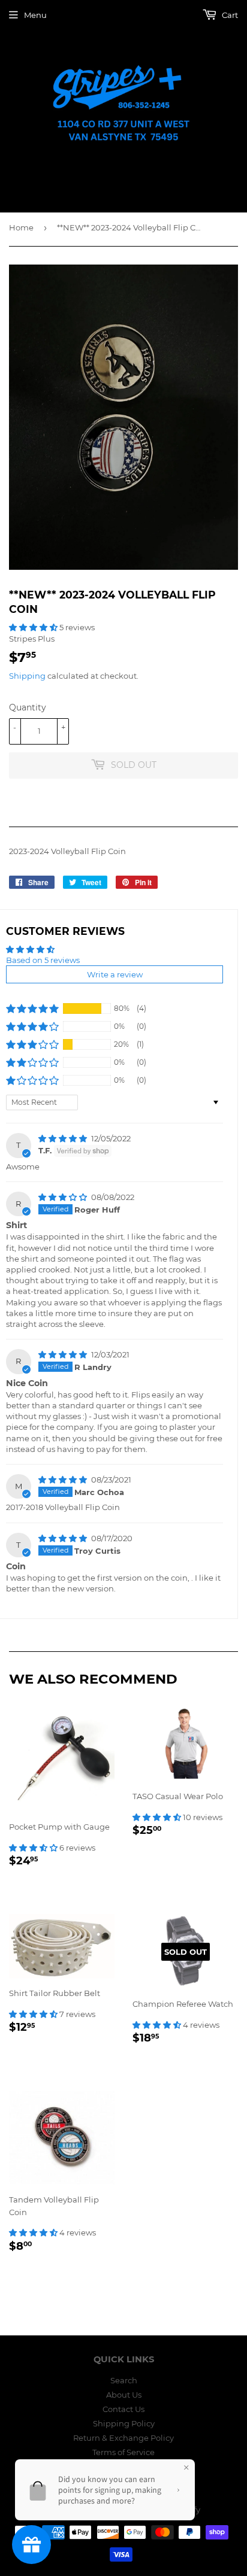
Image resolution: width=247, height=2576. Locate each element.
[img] (64, 1138)
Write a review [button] (115, 974)
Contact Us (123, 2409)
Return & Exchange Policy (123, 2438)
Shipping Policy (124, 2423)
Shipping (27, 676)
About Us (124, 2395)
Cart (229, 15)
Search (124, 2380)
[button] (34, 627)
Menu (35, 15)
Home (21, 227)
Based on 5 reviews (43, 960)
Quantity (28, 707)
